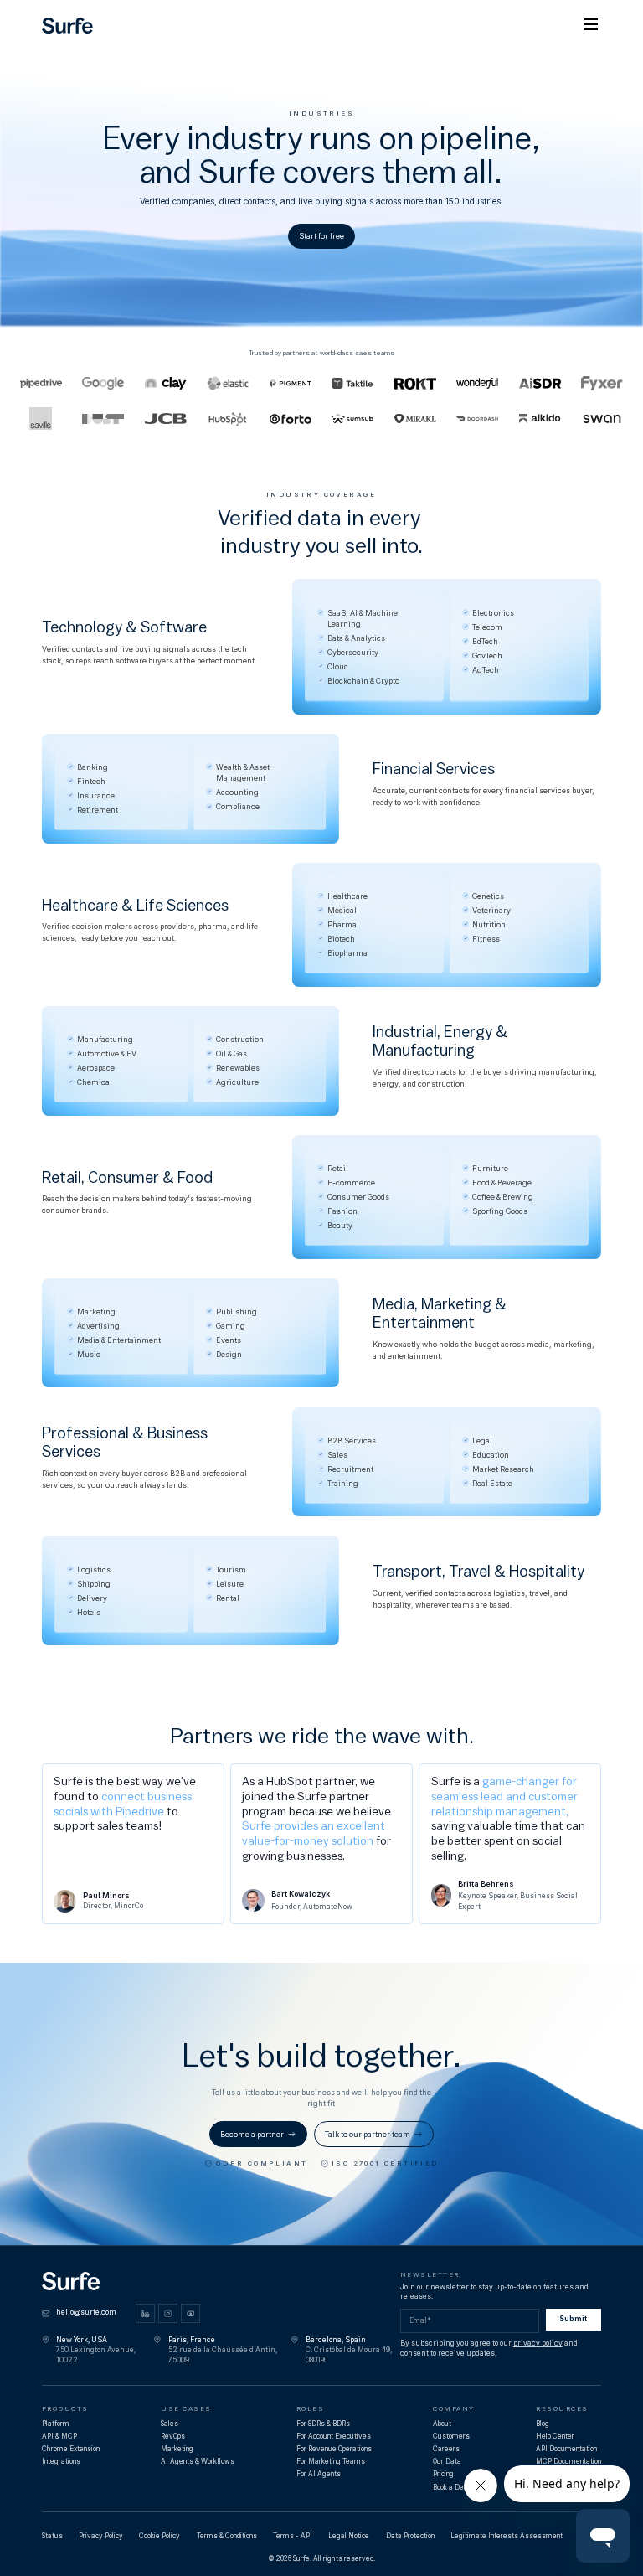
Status (52, 2536)
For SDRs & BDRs (323, 2424)
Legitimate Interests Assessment (507, 2536)
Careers (446, 2449)
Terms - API (293, 2536)
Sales (170, 2424)
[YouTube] (190, 2313)
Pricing (443, 2474)
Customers (451, 2436)
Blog (543, 2424)
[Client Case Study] (478, 383)
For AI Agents (319, 2474)
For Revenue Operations (334, 2449)
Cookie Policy (159, 2536)
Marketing (177, 2449)
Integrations (61, 2461)
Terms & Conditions (227, 2536)
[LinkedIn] (145, 2313)
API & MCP (59, 2436)
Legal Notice (349, 2536)
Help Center (555, 2436)
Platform (56, 2424)
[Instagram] (168, 2313)
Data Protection (410, 2536)
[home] (67, 25)
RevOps (173, 2436)
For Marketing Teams (331, 2461)
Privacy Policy (101, 2536)
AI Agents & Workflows (198, 2461)
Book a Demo (453, 2487)
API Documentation (566, 2449)
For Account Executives (334, 2436)
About (442, 2424)
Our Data (447, 2461)
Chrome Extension (71, 2449)
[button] (591, 25)
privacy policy (538, 2343)
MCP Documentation (568, 2461)
